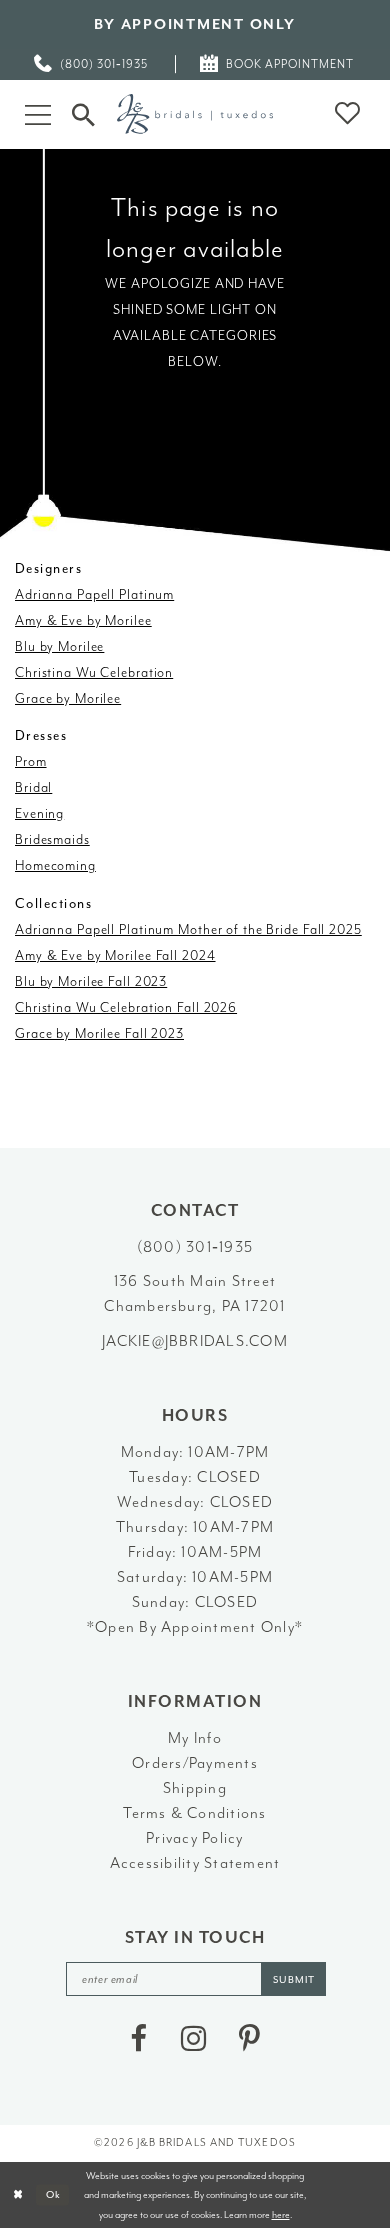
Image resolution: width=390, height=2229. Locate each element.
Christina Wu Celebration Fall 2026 (126, 1007)
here (281, 2214)
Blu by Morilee (59, 646)
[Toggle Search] (83, 114)
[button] (38, 114)
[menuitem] (92, 64)
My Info (195, 1738)
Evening (39, 813)
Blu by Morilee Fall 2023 (91, 981)
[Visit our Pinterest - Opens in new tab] (249, 2038)
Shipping (195, 1788)
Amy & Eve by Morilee (83, 620)
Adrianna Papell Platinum (94, 594)
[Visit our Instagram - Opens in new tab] (193, 2038)
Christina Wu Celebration (94, 672)
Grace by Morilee (68, 698)
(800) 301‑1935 (195, 1247)
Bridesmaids (52, 839)
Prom (31, 761)
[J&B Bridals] (195, 114)
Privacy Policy (194, 1838)
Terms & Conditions (194, 1813)
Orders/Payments (195, 1763)
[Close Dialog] (18, 2194)
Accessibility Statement (195, 1863)
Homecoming (55, 865)
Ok (54, 2194)
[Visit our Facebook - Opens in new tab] (138, 2038)
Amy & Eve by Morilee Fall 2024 (115, 955)
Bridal (33, 787)
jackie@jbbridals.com (195, 1341)
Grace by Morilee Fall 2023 (99, 1033)
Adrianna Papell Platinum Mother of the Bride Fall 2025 (188, 929)
